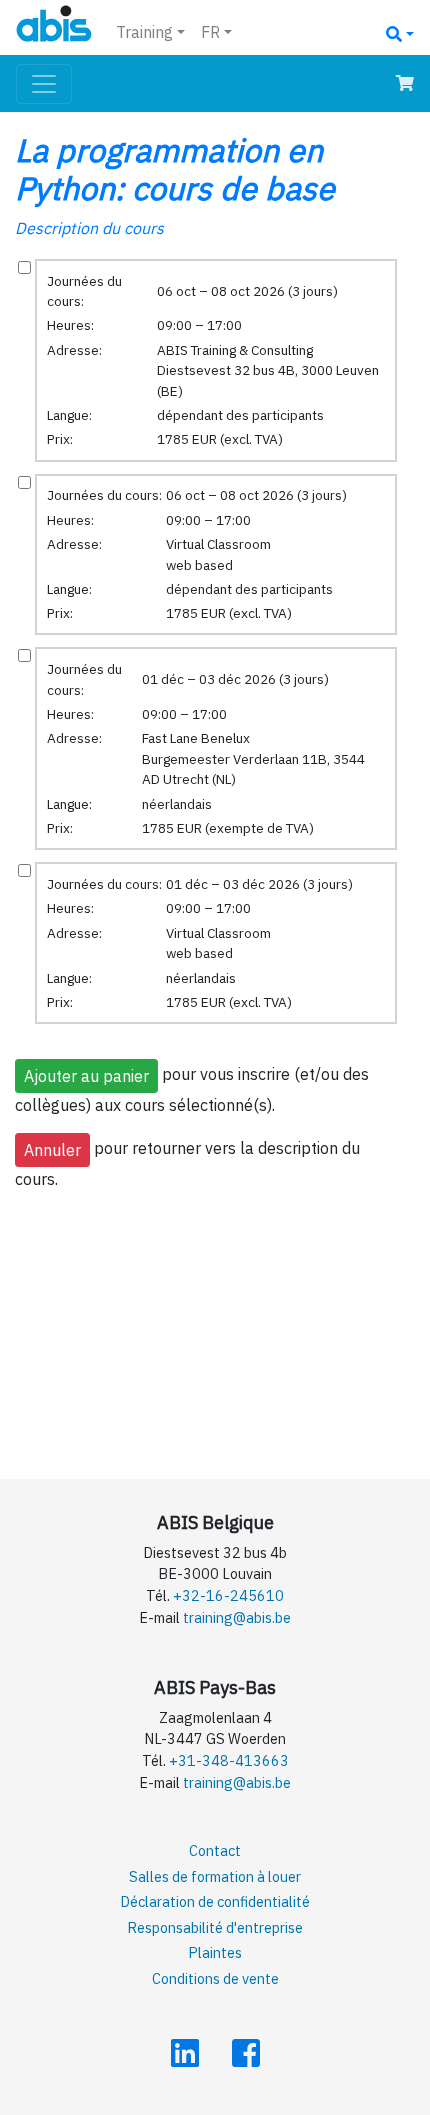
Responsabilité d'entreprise (215, 1927)
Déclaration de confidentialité (215, 1901)
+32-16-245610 (228, 1595)
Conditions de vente (215, 1978)
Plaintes (215, 1952)
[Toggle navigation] (44, 84)
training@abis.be (237, 1617)
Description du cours (89, 228)
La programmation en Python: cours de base (175, 169)
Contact (215, 1850)
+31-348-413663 (229, 1760)
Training (144, 32)
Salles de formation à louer (215, 1876)
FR (210, 32)
